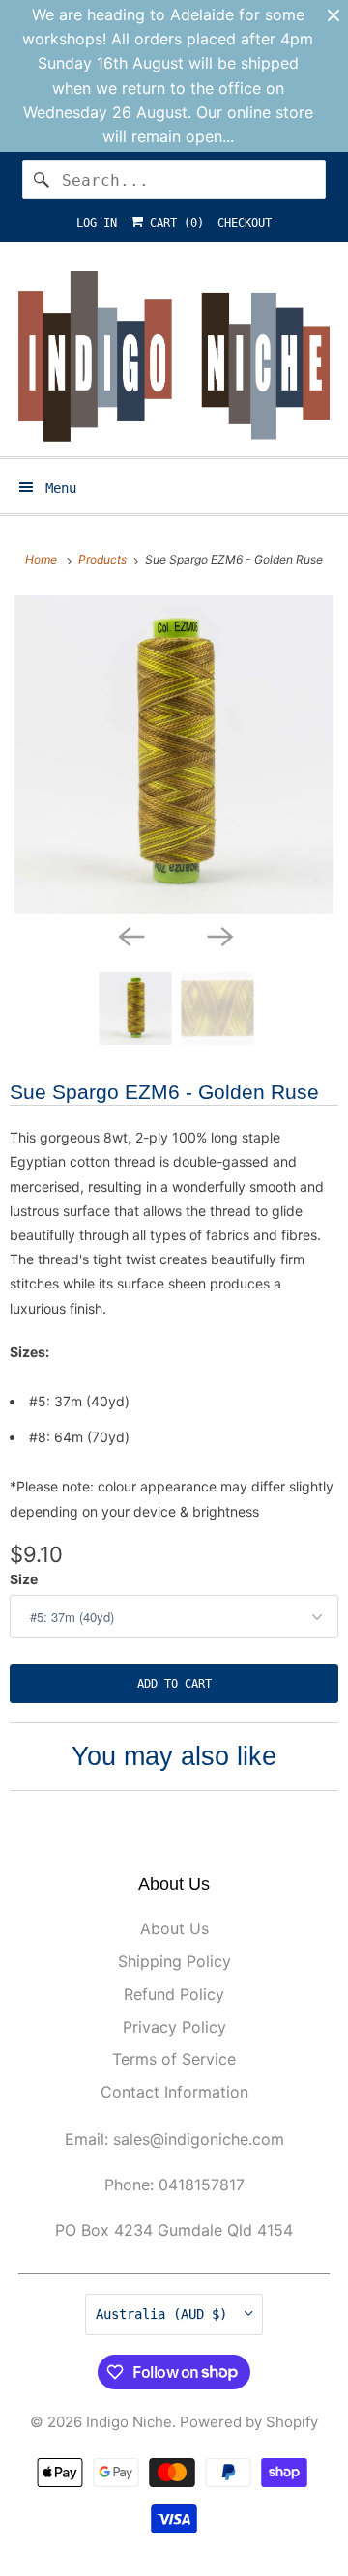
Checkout (245, 223)
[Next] (218, 936)
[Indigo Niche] (174, 356)
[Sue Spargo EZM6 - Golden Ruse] (174, 755)
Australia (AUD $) (165, 2314)
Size (24, 1579)
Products (104, 559)
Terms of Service (174, 2059)
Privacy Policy (174, 2027)
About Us (174, 1928)
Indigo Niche (129, 2422)
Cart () (174, 223)
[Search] (42, 180)
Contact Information (174, 2092)
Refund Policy (174, 1994)
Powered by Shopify (249, 2422)
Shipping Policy (174, 1961)
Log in (97, 223)
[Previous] (130, 936)
